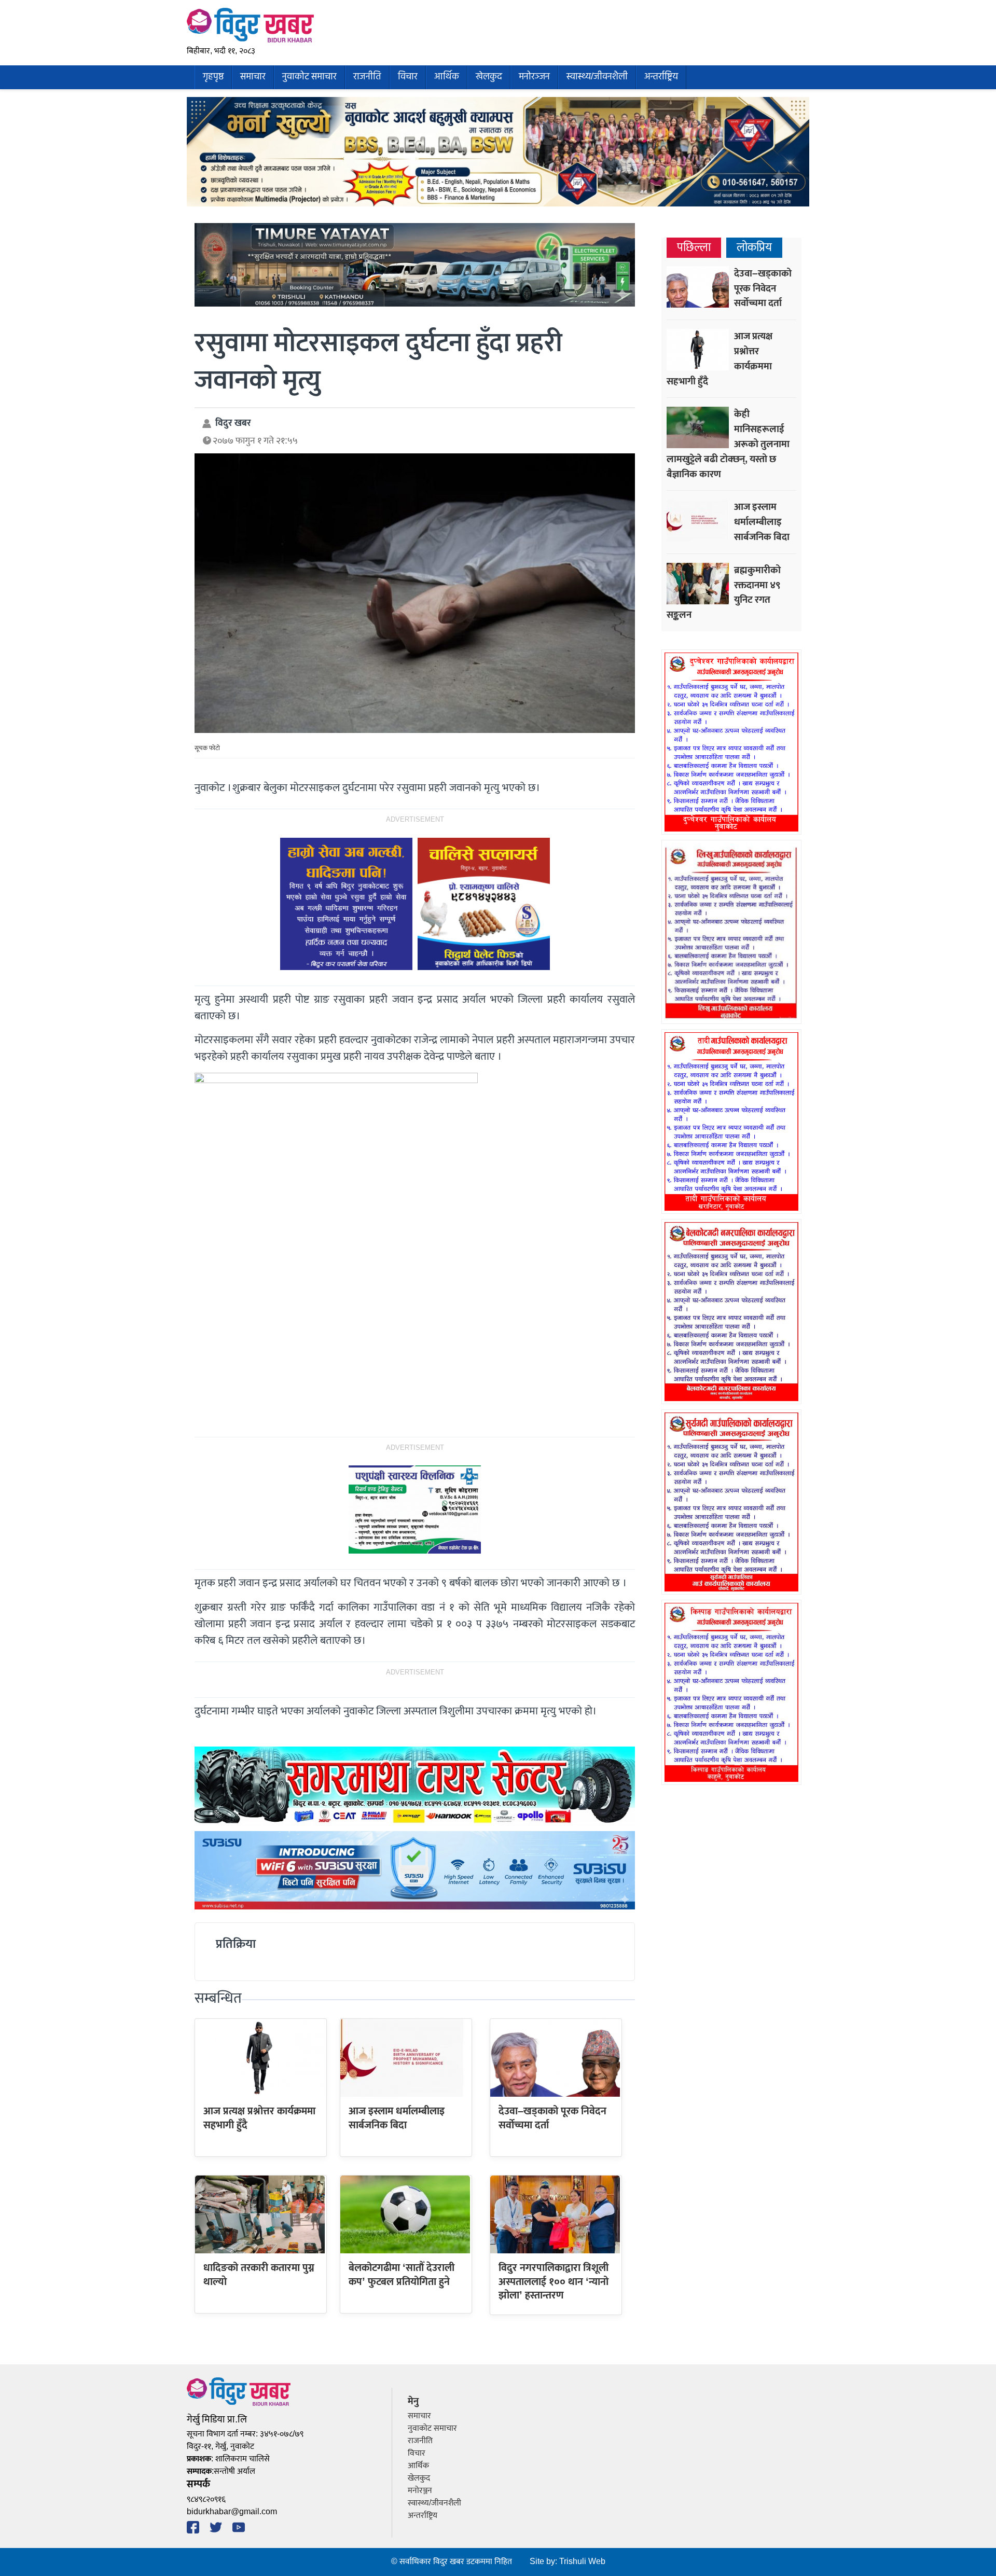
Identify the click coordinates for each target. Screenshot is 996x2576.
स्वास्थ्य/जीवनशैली (597, 77)
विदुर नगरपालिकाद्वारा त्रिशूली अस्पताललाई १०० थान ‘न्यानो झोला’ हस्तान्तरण (554, 2282)
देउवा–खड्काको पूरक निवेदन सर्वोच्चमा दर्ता (552, 2118)
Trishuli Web (582, 2562)
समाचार (253, 77)
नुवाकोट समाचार (309, 77)
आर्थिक (447, 77)
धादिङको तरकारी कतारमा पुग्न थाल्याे (259, 2275)
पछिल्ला (694, 248)
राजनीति (367, 77)
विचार (408, 77)
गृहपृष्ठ (213, 77)
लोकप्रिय (754, 248)
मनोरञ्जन (534, 77)
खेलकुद (489, 77)
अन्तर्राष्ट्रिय (661, 77)
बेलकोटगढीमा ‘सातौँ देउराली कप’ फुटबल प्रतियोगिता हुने (402, 2275)
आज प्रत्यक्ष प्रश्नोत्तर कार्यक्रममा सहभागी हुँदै (259, 2118)
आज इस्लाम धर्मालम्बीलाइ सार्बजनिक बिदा (397, 2118)
